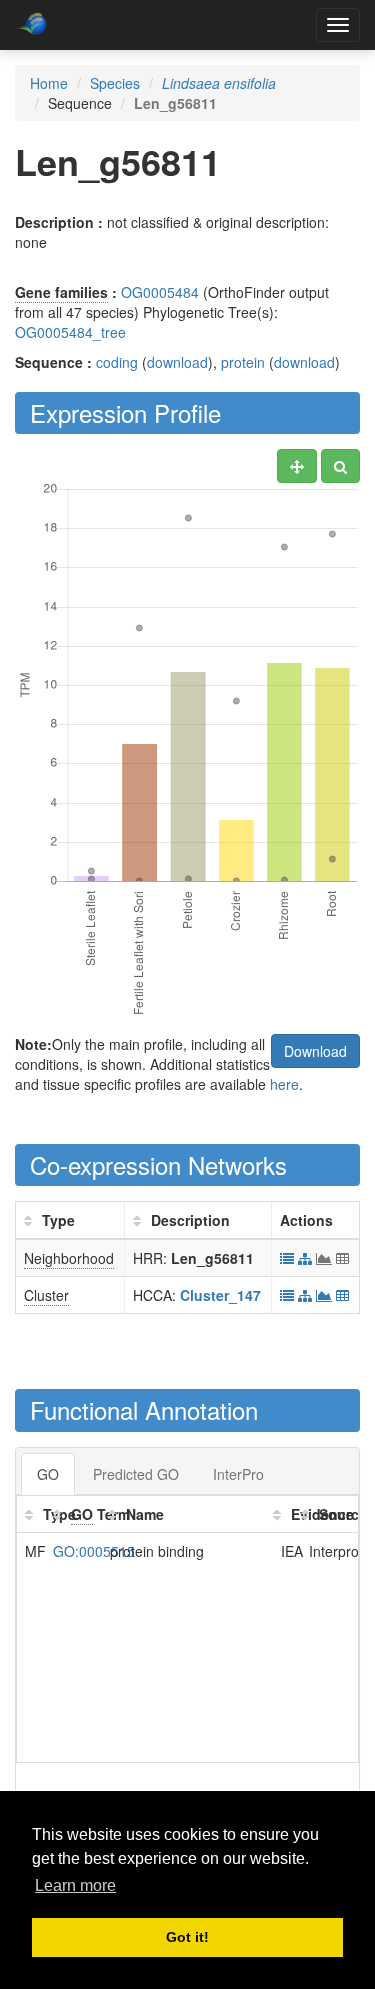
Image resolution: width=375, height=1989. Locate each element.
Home (49, 83)
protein (243, 362)
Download (315, 1051)
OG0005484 (160, 292)
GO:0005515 (94, 1551)
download (177, 362)
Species (115, 83)
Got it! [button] (187, 1937)
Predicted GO (136, 1474)
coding (117, 362)
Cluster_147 (220, 1295)
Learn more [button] (75, 1885)
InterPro (238, 1474)
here (284, 1084)
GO (48, 1474)
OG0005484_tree (70, 332)
